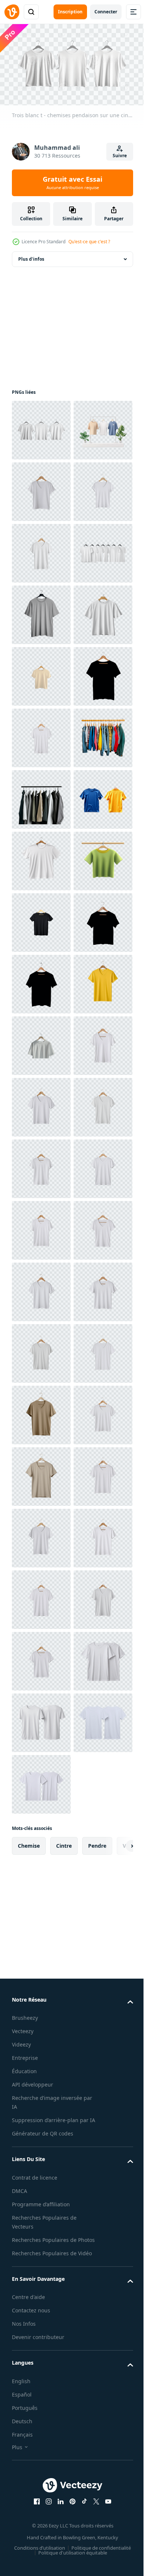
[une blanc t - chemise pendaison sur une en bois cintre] (41, 1658)
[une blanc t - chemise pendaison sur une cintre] (41, 550)
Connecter (106, 12)
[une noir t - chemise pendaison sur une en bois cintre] (41, 1473)
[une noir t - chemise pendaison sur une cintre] (41, 981)
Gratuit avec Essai (72, 182)
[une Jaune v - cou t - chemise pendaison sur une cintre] (41, 1596)
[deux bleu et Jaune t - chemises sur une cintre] (41, 1227)
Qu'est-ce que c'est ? (89, 242)
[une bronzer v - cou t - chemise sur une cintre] (41, 2397)
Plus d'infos (31, 256)
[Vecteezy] (12, 12)
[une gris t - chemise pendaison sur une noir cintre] (41, 796)
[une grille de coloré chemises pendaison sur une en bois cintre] (41, 1104)
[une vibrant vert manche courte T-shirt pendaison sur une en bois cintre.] (41, 1350)
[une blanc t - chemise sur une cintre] (41, 1843)
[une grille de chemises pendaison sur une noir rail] (41, 1165)
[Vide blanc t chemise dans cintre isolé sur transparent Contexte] (41, 1289)
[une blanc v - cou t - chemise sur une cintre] (41, 1719)
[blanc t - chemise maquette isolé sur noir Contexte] (41, 735)
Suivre (120, 156)
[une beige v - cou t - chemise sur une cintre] (41, 2520)
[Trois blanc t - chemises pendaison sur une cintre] (41, 427)
